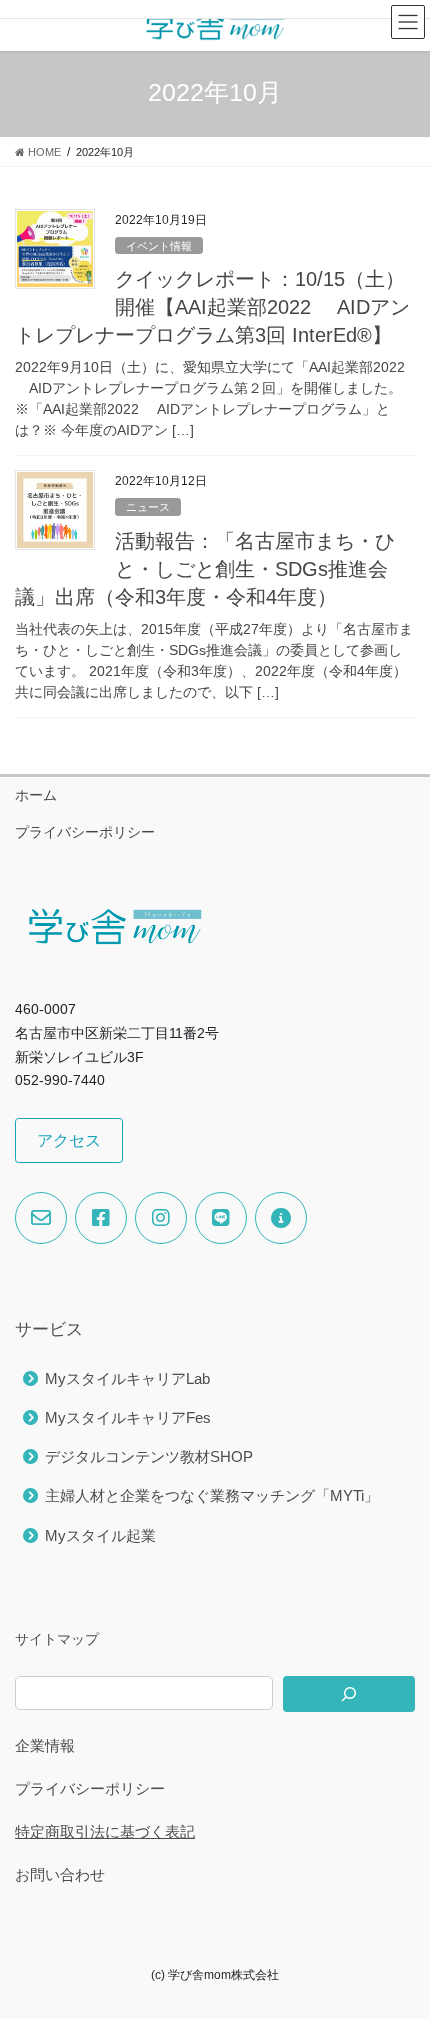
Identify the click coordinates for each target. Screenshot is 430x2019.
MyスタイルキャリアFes (128, 1417)
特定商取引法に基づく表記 (105, 1831)
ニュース (148, 507)
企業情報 (45, 1745)
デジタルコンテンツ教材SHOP (149, 1456)
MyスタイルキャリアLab (127, 1378)
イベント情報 (159, 246)
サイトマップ (57, 1639)
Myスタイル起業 (100, 1535)
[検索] (349, 1694)
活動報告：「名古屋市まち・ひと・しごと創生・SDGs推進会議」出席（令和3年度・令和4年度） (205, 569)
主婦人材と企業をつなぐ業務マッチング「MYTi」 (212, 1495)
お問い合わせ (60, 1874)
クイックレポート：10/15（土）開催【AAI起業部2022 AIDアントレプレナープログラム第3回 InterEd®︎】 (212, 307)
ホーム (36, 795)
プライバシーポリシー (85, 832)
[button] (69, 1140)
